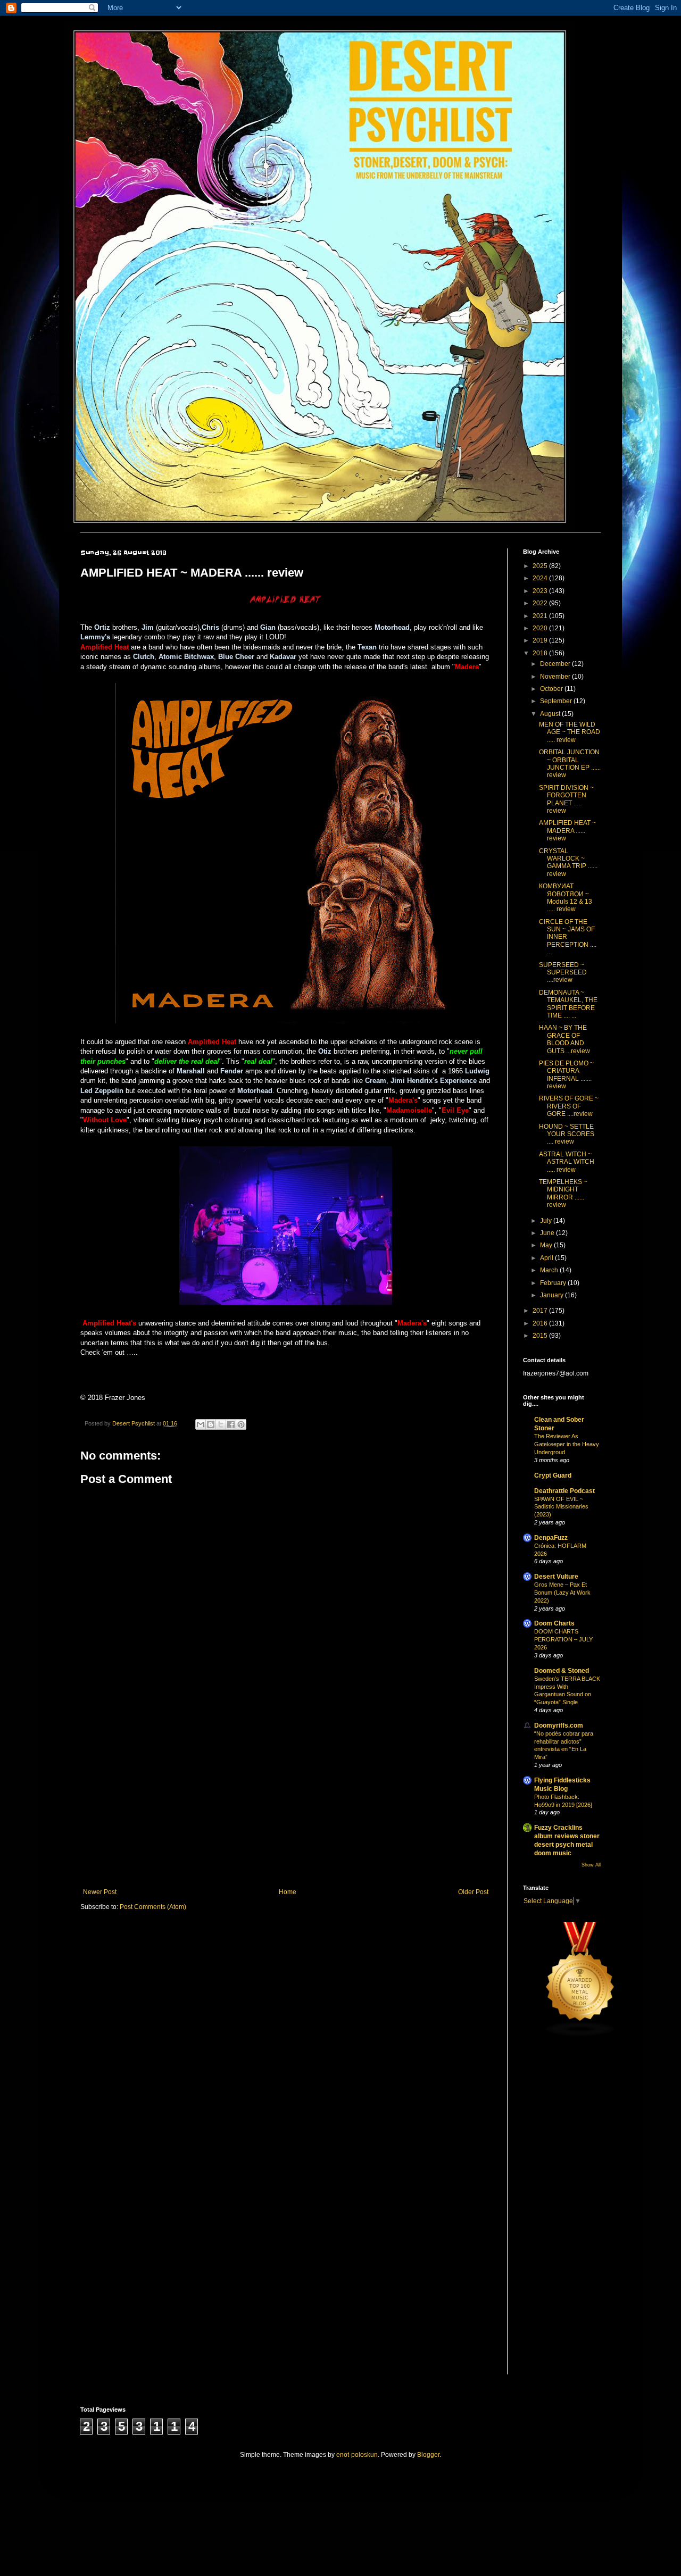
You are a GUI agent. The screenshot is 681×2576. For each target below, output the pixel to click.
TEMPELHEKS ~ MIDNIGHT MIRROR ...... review (563, 1193)
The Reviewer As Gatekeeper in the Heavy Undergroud (567, 1444)
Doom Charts (554, 1623)
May (547, 1245)
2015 (541, 1336)
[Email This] (201, 1424)
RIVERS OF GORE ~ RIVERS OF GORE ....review (569, 1106)
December (556, 664)
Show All (591, 1865)
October (552, 689)
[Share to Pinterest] (241, 1424)
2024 (541, 578)
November (556, 677)
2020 (541, 628)
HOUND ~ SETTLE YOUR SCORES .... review (567, 1134)
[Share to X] (221, 1424)
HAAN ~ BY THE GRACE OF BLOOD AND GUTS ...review (564, 1039)
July (547, 1221)
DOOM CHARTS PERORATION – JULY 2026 (563, 1639)
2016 (541, 1323)
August (551, 714)
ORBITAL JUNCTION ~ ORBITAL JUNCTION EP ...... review (570, 764)
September (557, 701)
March (550, 1270)
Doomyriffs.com (559, 1725)
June (548, 1233)
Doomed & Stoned (562, 1671)
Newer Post (100, 1892)
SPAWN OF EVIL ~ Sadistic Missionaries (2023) (561, 1507)
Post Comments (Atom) (153, 1907)
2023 (541, 591)
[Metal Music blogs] (580, 2035)
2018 (541, 653)
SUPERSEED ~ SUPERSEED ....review (563, 973)
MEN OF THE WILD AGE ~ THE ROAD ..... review (570, 732)
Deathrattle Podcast (564, 1491)
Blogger (428, 2455)
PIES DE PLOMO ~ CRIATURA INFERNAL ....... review (566, 1075)
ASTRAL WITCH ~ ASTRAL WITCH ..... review (567, 1162)
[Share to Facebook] (231, 1424)
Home (288, 1892)
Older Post (473, 1892)
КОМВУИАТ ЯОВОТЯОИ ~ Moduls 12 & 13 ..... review (566, 898)
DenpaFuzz (551, 1538)
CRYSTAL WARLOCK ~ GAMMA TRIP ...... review (568, 862)
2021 (541, 616)
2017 (541, 1311)
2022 (541, 603)
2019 (541, 640)
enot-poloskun (357, 2455)
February (554, 1283)
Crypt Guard (553, 1475)
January (553, 1295)
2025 (541, 566)
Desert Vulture (556, 1577)
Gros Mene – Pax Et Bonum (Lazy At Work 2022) (562, 1593)
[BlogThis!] (211, 1424)
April (547, 1258)
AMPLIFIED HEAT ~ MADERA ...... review (567, 831)
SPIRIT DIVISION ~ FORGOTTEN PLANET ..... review (566, 799)
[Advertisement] (286, 1800)
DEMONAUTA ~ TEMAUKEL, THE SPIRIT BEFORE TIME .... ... (568, 1004)
